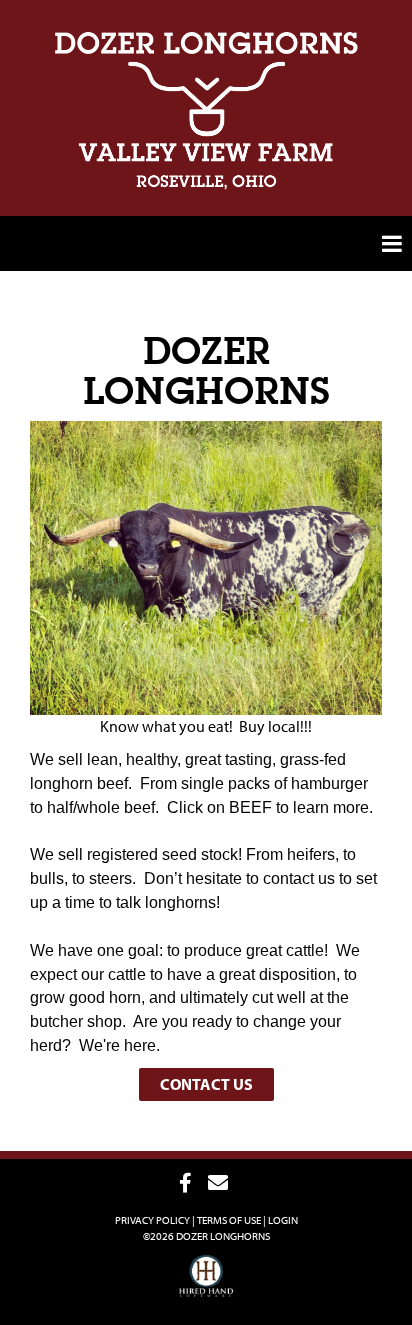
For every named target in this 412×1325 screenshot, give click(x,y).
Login (283, 1220)
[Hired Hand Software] (206, 1285)
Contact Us (206, 1084)
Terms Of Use (229, 1220)
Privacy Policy (152, 1220)
